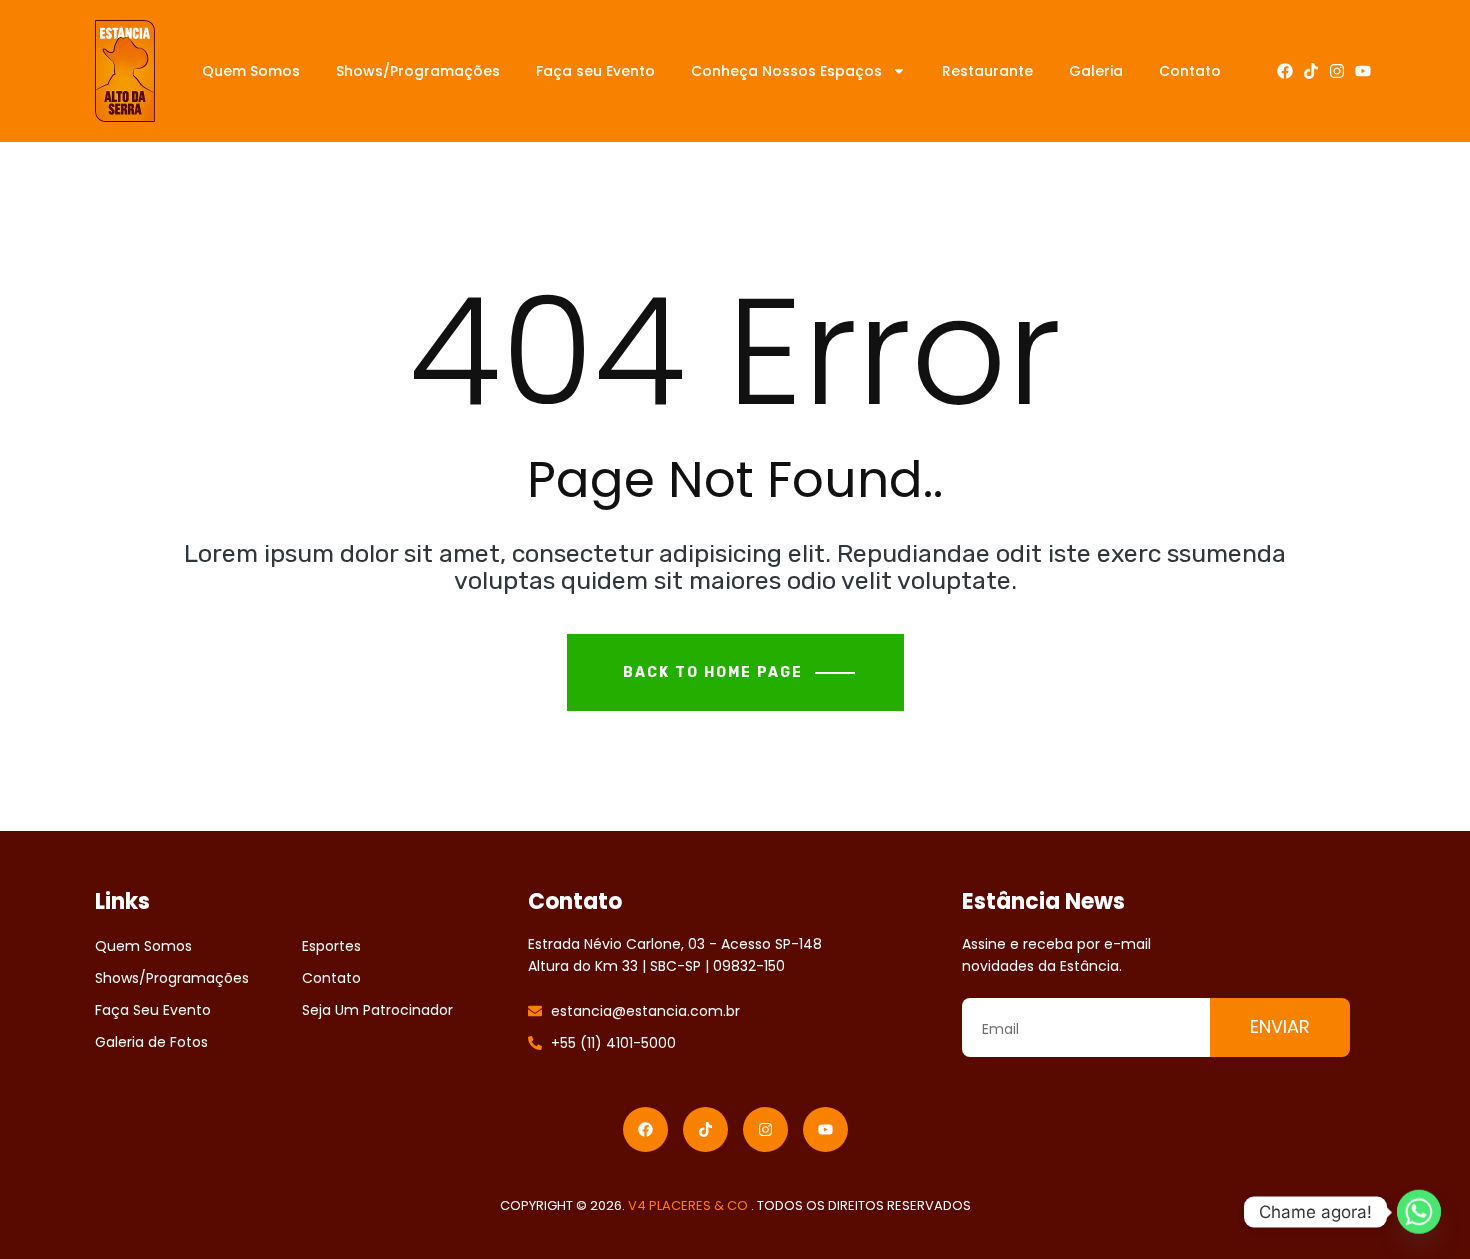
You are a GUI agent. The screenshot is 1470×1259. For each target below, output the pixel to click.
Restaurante (987, 71)
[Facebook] (1285, 71)
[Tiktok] (1311, 71)
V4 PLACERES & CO (689, 1205)
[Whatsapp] (1419, 1212)
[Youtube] (1363, 71)
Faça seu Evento (595, 71)
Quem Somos (251, 71)
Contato (1190, 71)
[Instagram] (1337, 71)
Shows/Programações (418, 71)
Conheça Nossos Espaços (786, 71)
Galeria (1096, 71)
